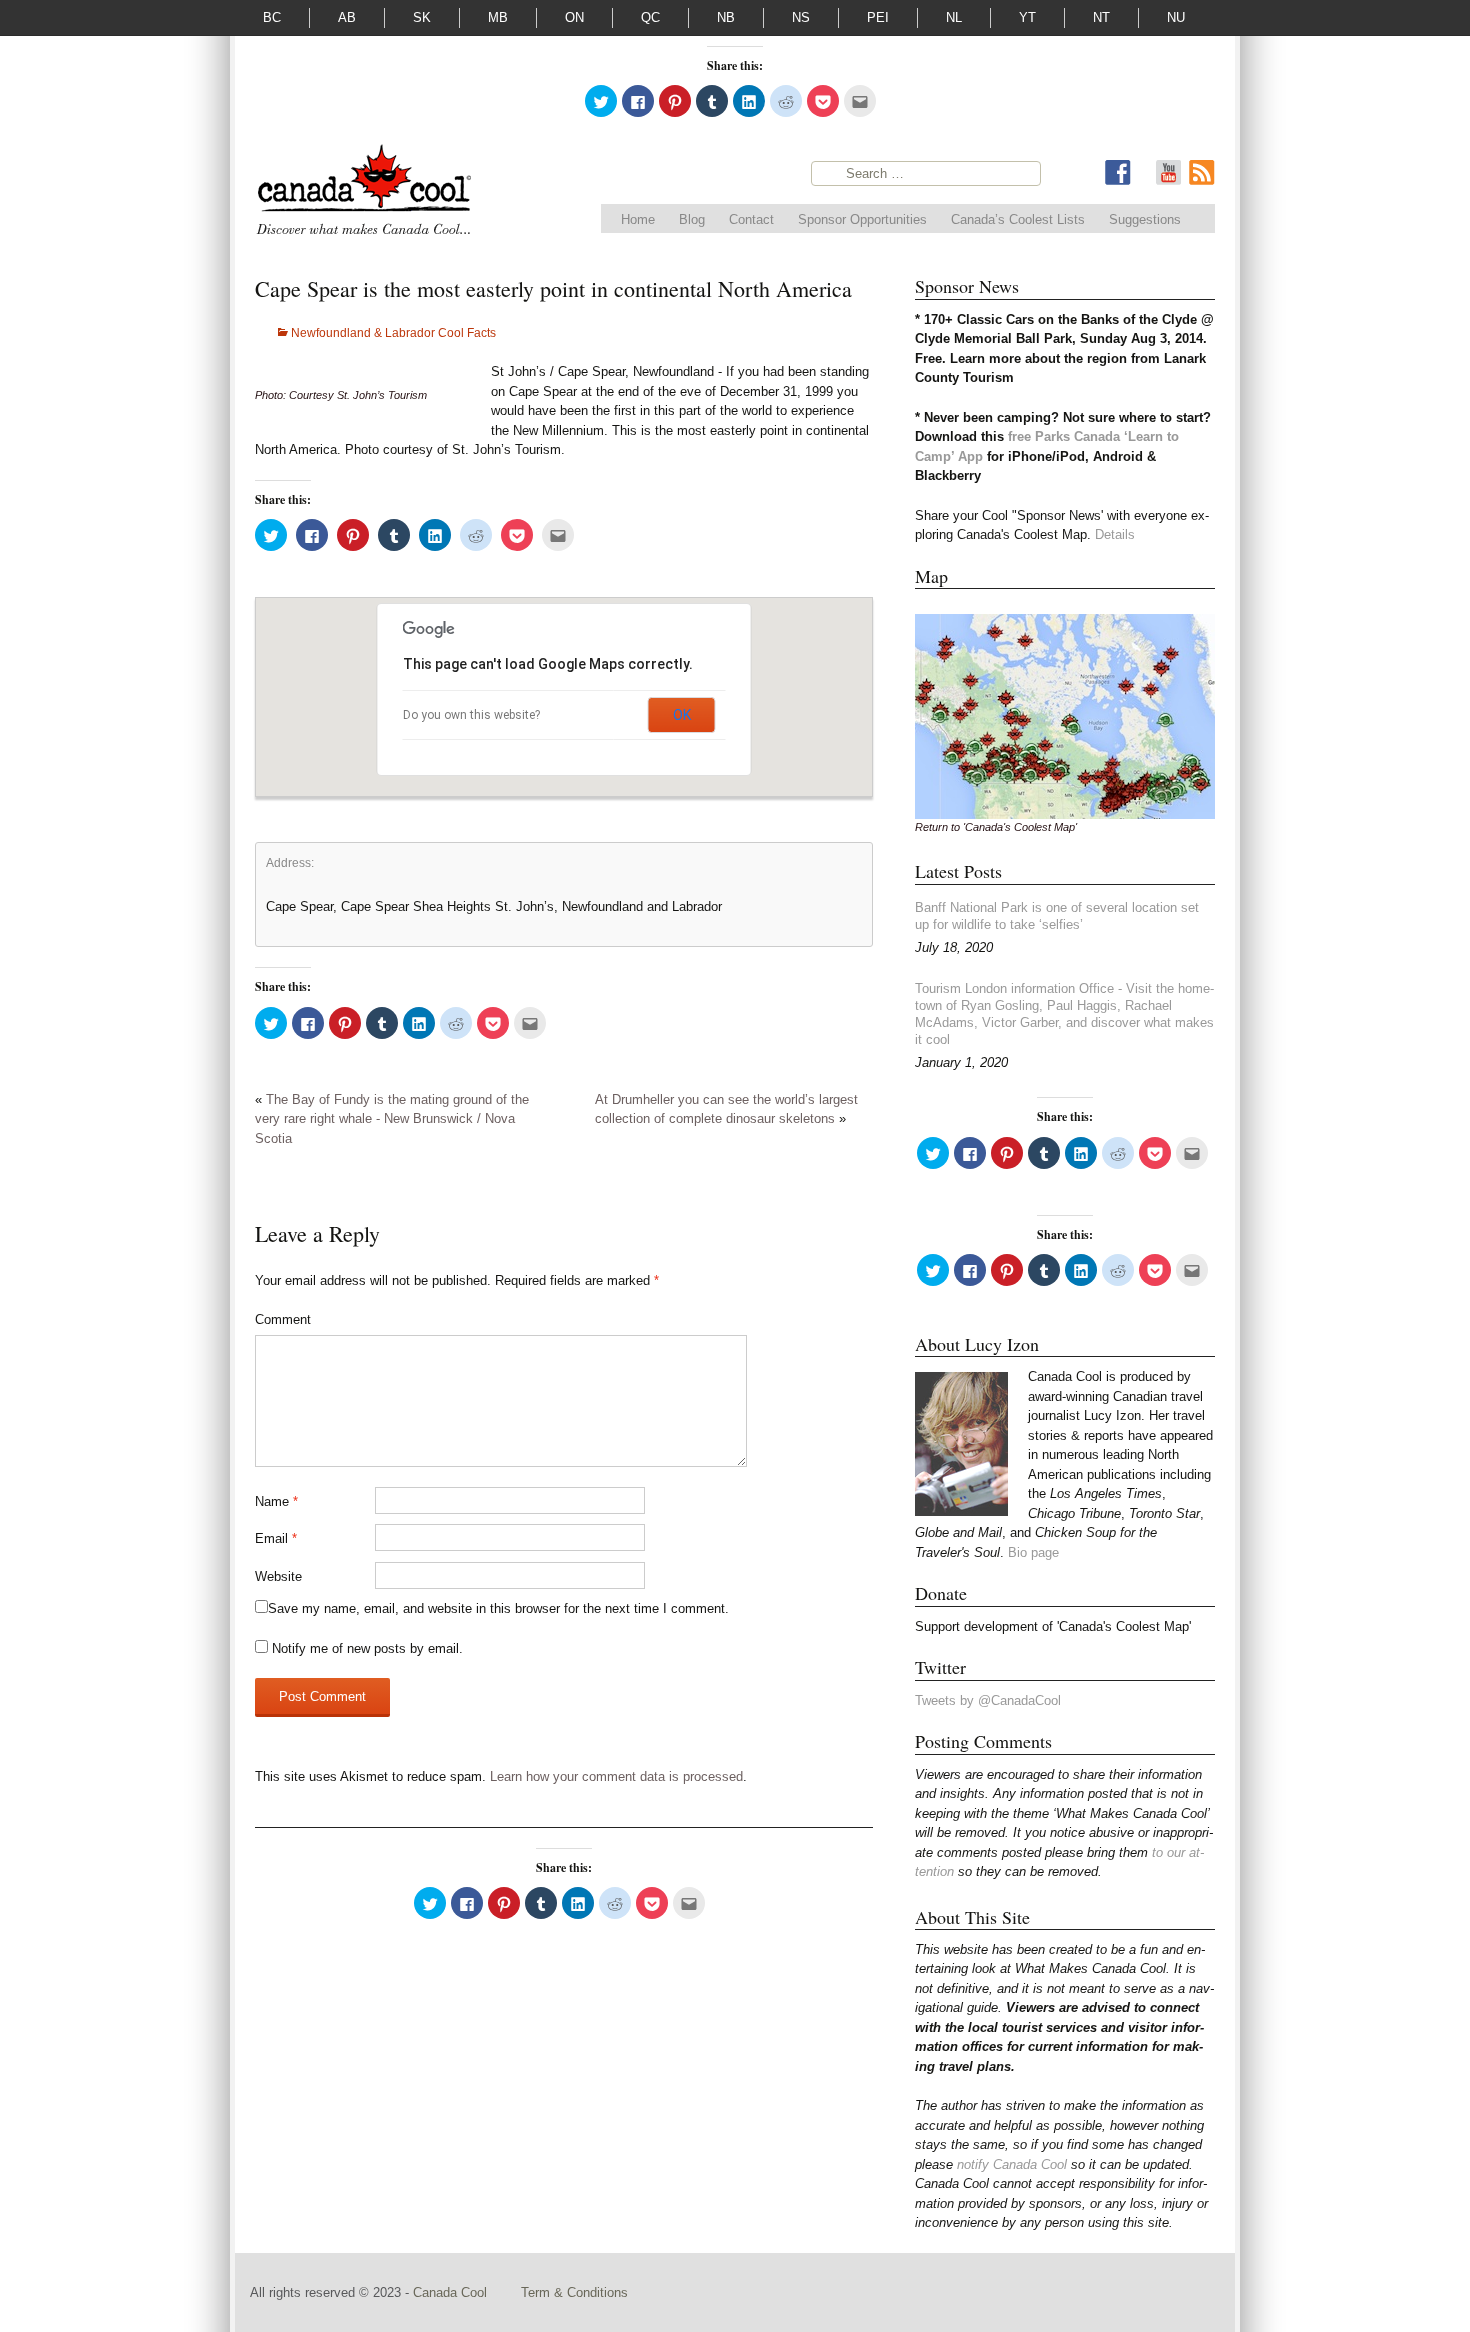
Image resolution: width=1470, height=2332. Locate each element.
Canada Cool (452, 2292)
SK (422, 17)
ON (574, 17)
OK (682, 715)
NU (1176, 17)
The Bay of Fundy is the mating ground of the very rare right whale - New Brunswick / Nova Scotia (392, 1119)
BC (272, 17)
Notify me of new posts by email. (367, 1648)
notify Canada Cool (1012, 2164)
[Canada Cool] (363, 194)
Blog (692, 219)
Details (1115, 534)
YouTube (1168, 173)
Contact (751, 219)
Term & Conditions (574, 2292)
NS (801, 17)
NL (954, 17)
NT (1101, 17)
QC (650, 17)
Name (276, 1501)
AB (347, 17)
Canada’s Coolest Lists (1018, 219)
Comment (283, 1319)
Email (276, 1538)
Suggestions (1145, 219)
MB (498, 17)
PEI (878, 17)
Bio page (1033, 1552)
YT (1027, 17)
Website (278, 1576)
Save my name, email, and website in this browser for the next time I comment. (498, 1608)
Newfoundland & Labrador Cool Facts (393, 333)
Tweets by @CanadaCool (988, 1700)
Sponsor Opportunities (862, 219)
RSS (1202, 173)
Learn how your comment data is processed (616, 1776)
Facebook (1118, 173)
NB (726, 17)
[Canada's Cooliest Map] (1065, 715)
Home (638, 219)
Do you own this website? (471, 715)
